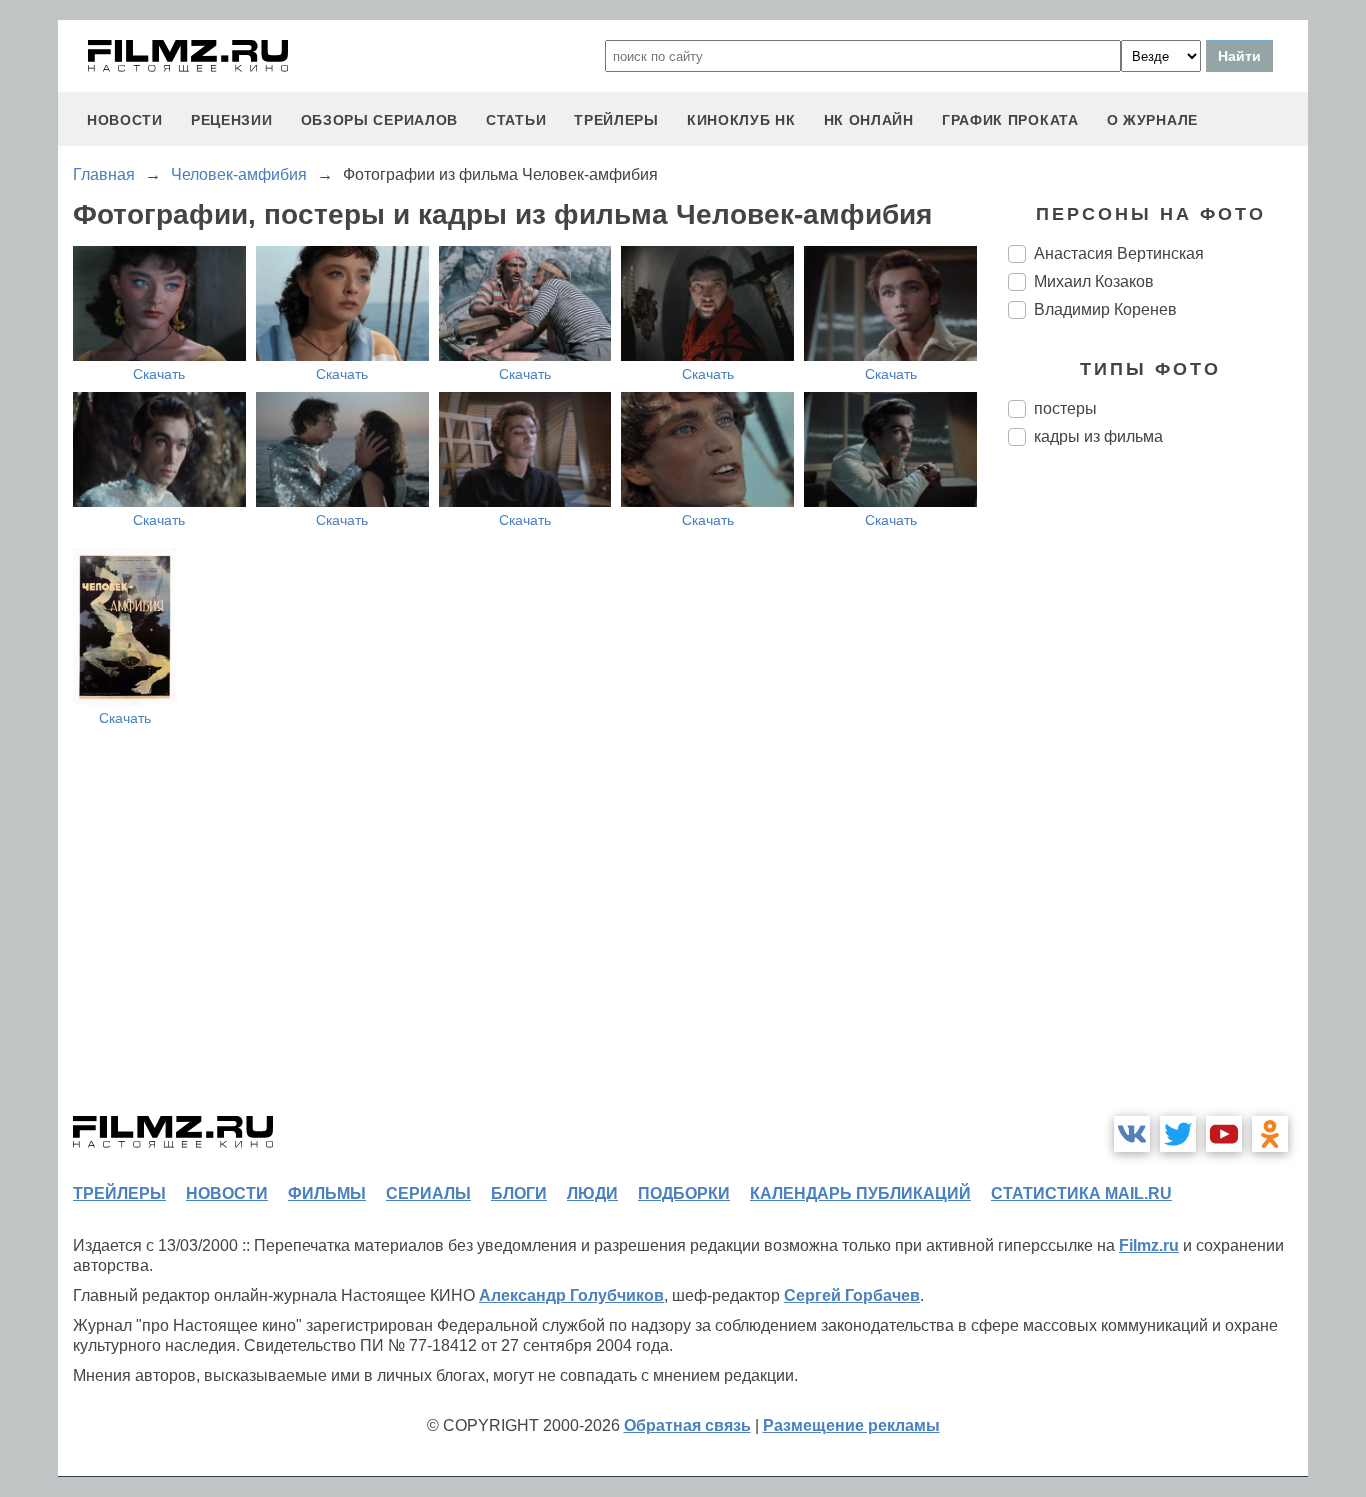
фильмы (327, 1193)
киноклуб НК (741, 120)
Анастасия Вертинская (1119, 253)
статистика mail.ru (1081, 1193)
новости (125, 120)
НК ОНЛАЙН (869, 120)
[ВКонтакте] (1132, 1134)
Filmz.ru (1149, 1245)
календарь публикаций (860, 1193)
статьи (516, 120)
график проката (1010, 120)
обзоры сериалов (380, 120)
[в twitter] (1178, 1134)
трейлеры (616, 120)
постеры (1065, 408)
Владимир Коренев (1105, 309)
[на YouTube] (1224, 1134)
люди (592, 1193)
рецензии (232, 120)
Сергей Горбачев (852, 1295)
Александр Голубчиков (571, 1295)
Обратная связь (687, 1425)
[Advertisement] (1158, 796)
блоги (519, 1193)
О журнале (1152, 120)
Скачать (159, 374)
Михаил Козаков (1094, 281)
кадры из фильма (1098, 436)
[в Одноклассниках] (1270, 1134)
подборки (684, 1193)
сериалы (428, 1193)
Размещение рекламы (851, 1425)
